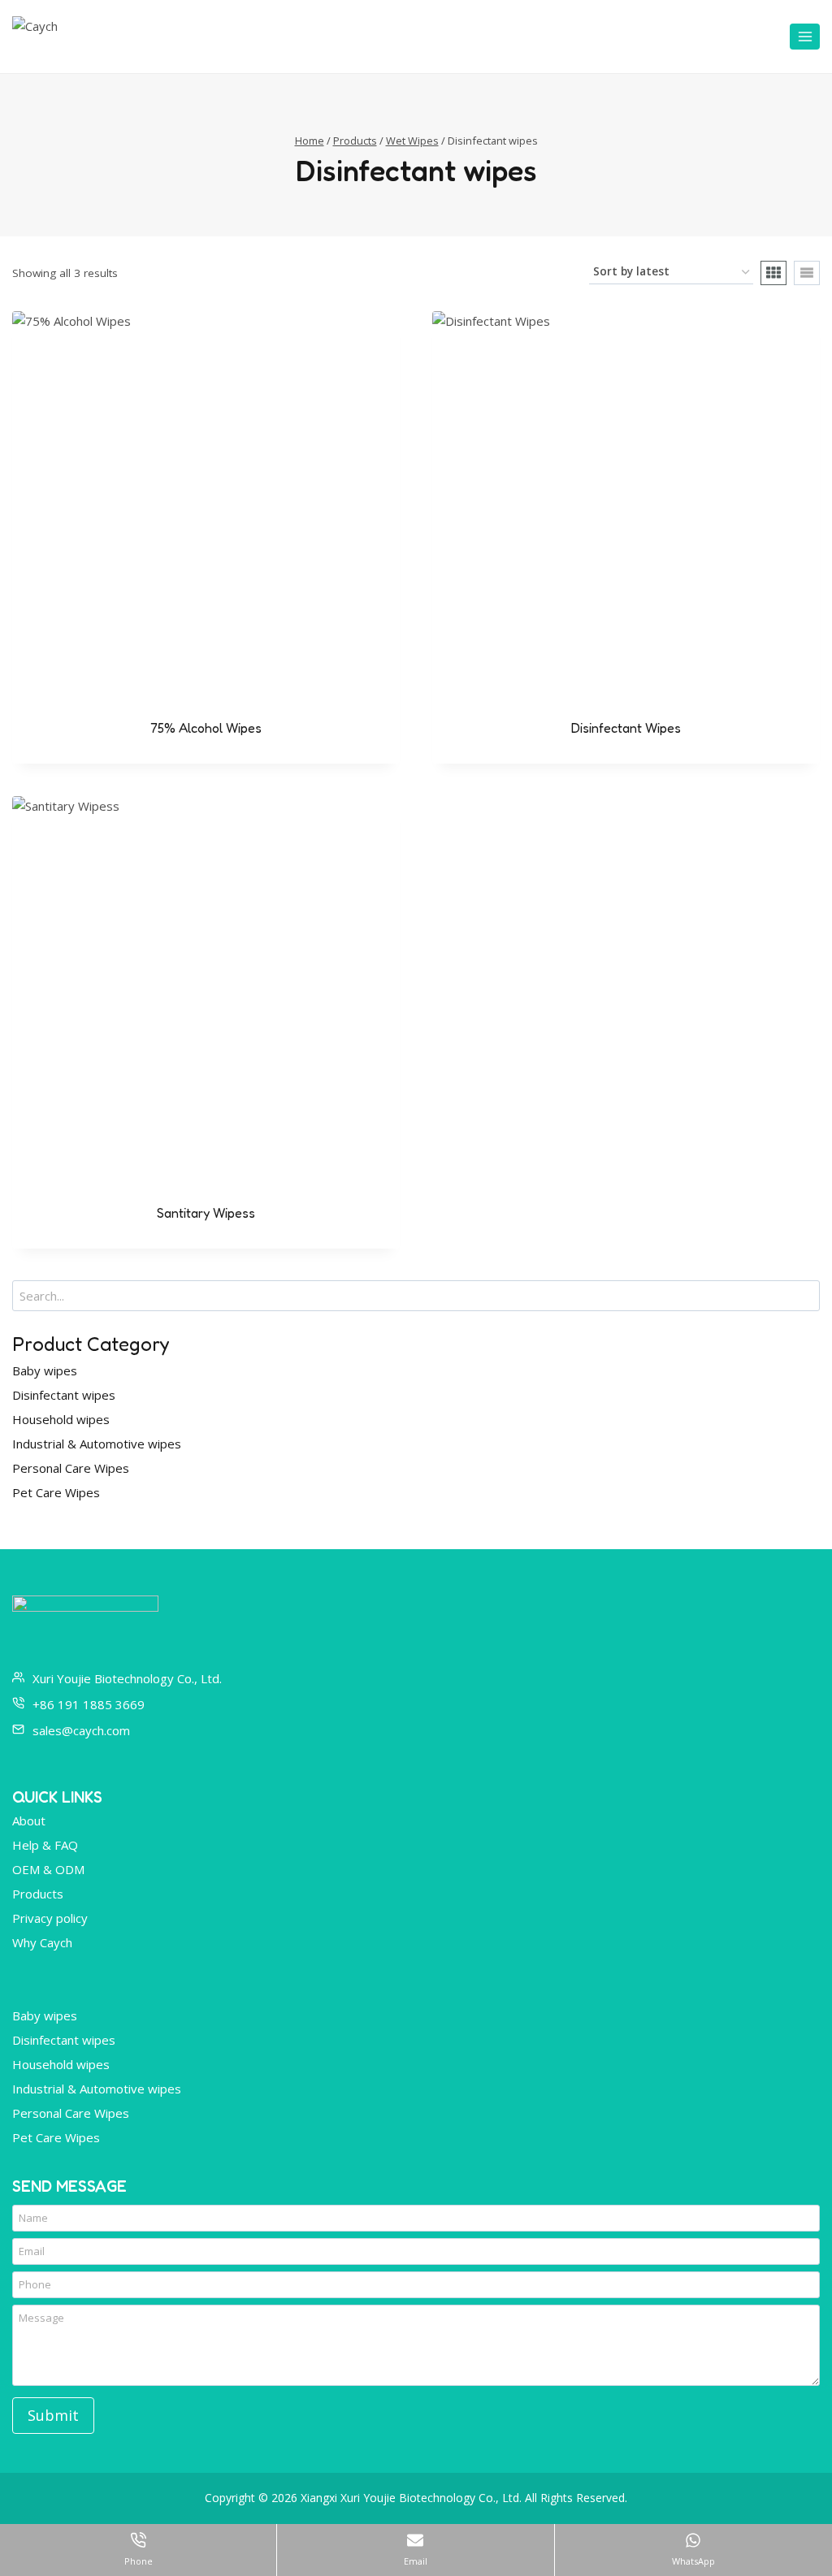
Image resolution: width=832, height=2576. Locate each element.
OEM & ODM (48, 1869)
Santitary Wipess (206, 1213)
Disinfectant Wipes (626, 728)
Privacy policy (50, 1918)
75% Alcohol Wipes (206, 728)
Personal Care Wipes (71, 1468)
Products (38, 1894)
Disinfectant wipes (64, 1395)
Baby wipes (45, 1370)
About (29, 1821)
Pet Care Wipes (56, 1492)
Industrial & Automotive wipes (97, 1444)
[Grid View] (773, 273)
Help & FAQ (45, 1845)
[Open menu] (805, 36)
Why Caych (42, 1942)
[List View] (807, 273)
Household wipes (61, 1419)
